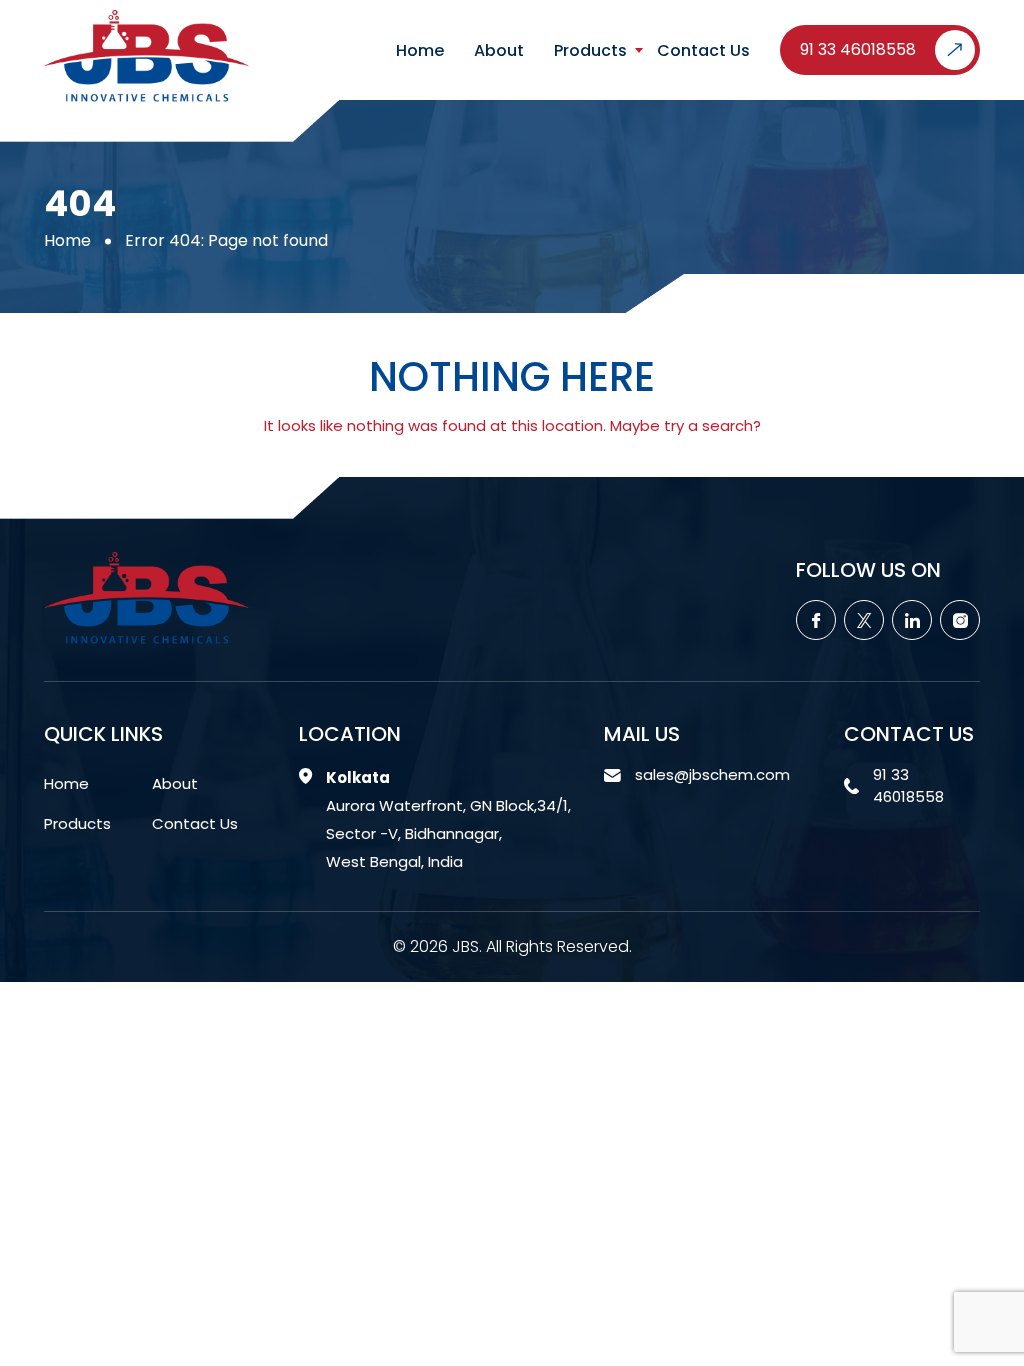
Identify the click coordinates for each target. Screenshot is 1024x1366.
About (499, 51)
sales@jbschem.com (712, 774)
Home (420, 51)
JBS (465, 946)
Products (590, 51)
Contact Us (703, 51)
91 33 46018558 (858, 49)
